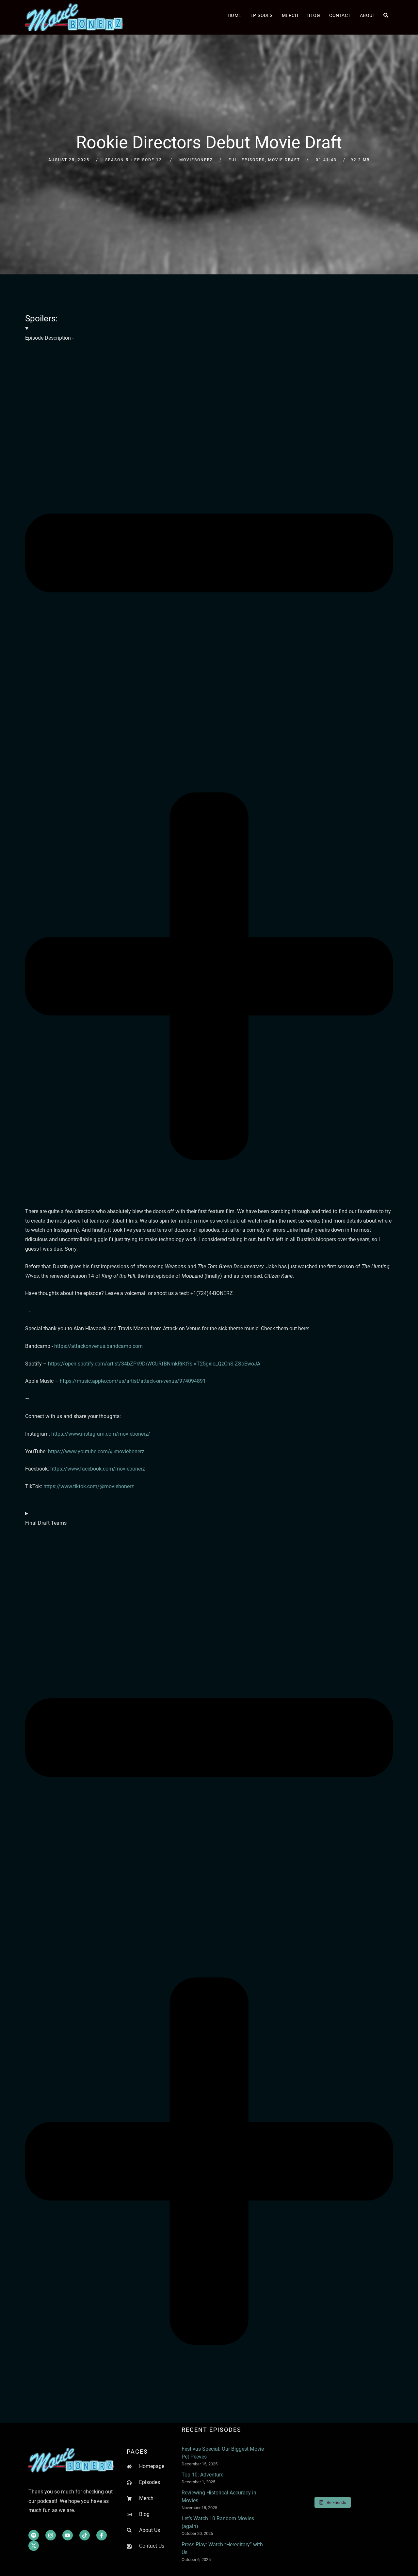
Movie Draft (284, 160)
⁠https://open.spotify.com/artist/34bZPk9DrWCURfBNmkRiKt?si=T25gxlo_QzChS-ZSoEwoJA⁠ (154, 1364)
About (368, 15)
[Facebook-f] (102, 2535)
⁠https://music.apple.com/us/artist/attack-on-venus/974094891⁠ (133, 1381)
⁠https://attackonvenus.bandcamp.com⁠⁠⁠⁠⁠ (98, 1346)
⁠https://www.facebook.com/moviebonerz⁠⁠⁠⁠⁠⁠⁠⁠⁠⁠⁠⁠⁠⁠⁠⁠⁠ (98, 1469)
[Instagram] (51, 2535)
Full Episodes (247, 160)
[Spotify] (34, 2535)
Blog (314, 15)
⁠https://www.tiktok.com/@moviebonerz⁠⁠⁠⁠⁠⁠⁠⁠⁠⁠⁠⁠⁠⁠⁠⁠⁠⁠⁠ (89, 1486)
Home (234, 15)
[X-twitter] (34, 2546)
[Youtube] (68, 2535)
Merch (290, 15)
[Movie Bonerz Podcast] (74, 17)
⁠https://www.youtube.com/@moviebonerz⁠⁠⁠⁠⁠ (96, 1451)
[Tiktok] (85, 2535)
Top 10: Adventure (202, 2475)
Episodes (262, 15)
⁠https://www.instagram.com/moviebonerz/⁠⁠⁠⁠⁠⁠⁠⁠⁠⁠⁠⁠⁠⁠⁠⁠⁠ (101, 1434)
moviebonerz (196, 160)
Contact (340, 15)
